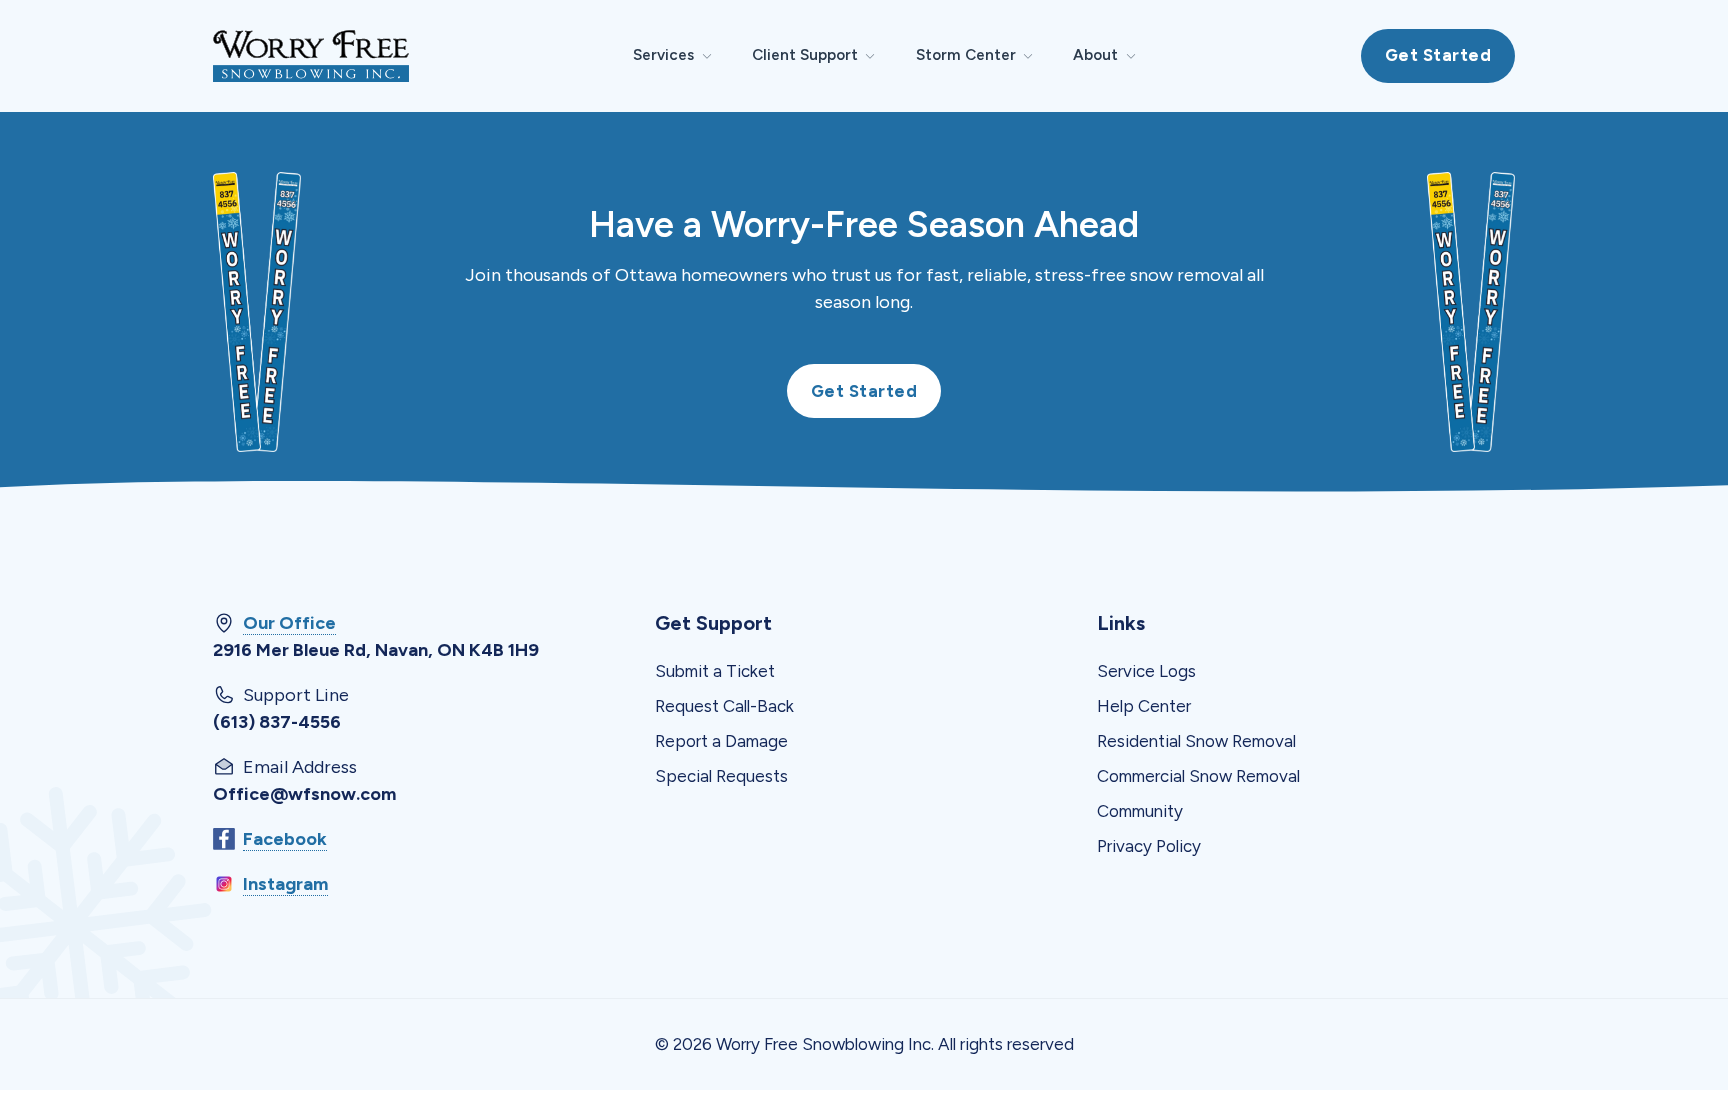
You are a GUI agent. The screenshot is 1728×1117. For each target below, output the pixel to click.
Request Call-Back (724, 706)
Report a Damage (721, 741)
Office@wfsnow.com (304, 794)
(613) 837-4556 (277, 722)
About (1095, 55)
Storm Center (966, 55)
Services (663, 55)
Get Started (1438, 55)
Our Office (289, 623)
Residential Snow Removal (1196, 741)
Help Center (1144, 706)
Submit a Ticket (715, 671)
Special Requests (721, 776)
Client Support (805, 55)
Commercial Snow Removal (1198, 776)
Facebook (285, 839)
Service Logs (1146, 671)
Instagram (285, 884)
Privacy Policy (1149, 846)
